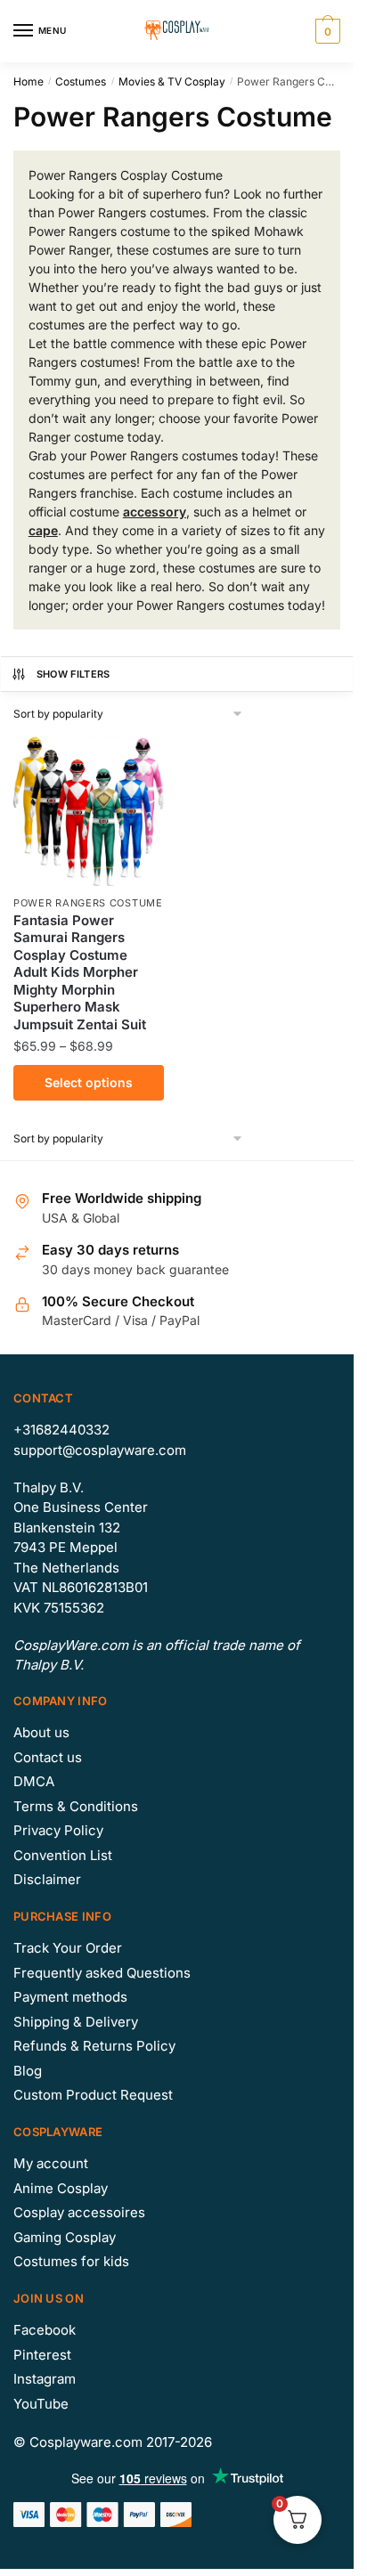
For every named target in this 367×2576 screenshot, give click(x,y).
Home (29, 81)
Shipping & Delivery (76, 2022)
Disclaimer (47, 1879)
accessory (155, 512)
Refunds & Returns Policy (94, 2046)
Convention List (63, 1855)
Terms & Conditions (76, 1806)
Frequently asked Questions (102, 1973)
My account (51, 2163)
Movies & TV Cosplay (172, 81)
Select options (89, 1082)
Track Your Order (68, 1948)
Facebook (45, 2330)
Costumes (81, 81)
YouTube (41, 2404)
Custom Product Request (93, 2095)
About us (41, 1732)
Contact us (48, 1757)
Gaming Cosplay (65, 2237)
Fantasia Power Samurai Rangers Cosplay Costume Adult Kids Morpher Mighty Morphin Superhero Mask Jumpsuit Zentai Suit (80, 972)
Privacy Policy (58, 1830)
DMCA (34, 1781)
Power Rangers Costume (88, 903)
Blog (28, 2071)
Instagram (45, 2379)
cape (43, 530)
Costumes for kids (71, 2261)
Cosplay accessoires (79, 2212)
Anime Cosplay (61, 2188)
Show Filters (73, 674)
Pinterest (42, 2355)
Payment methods (70, 1997)
